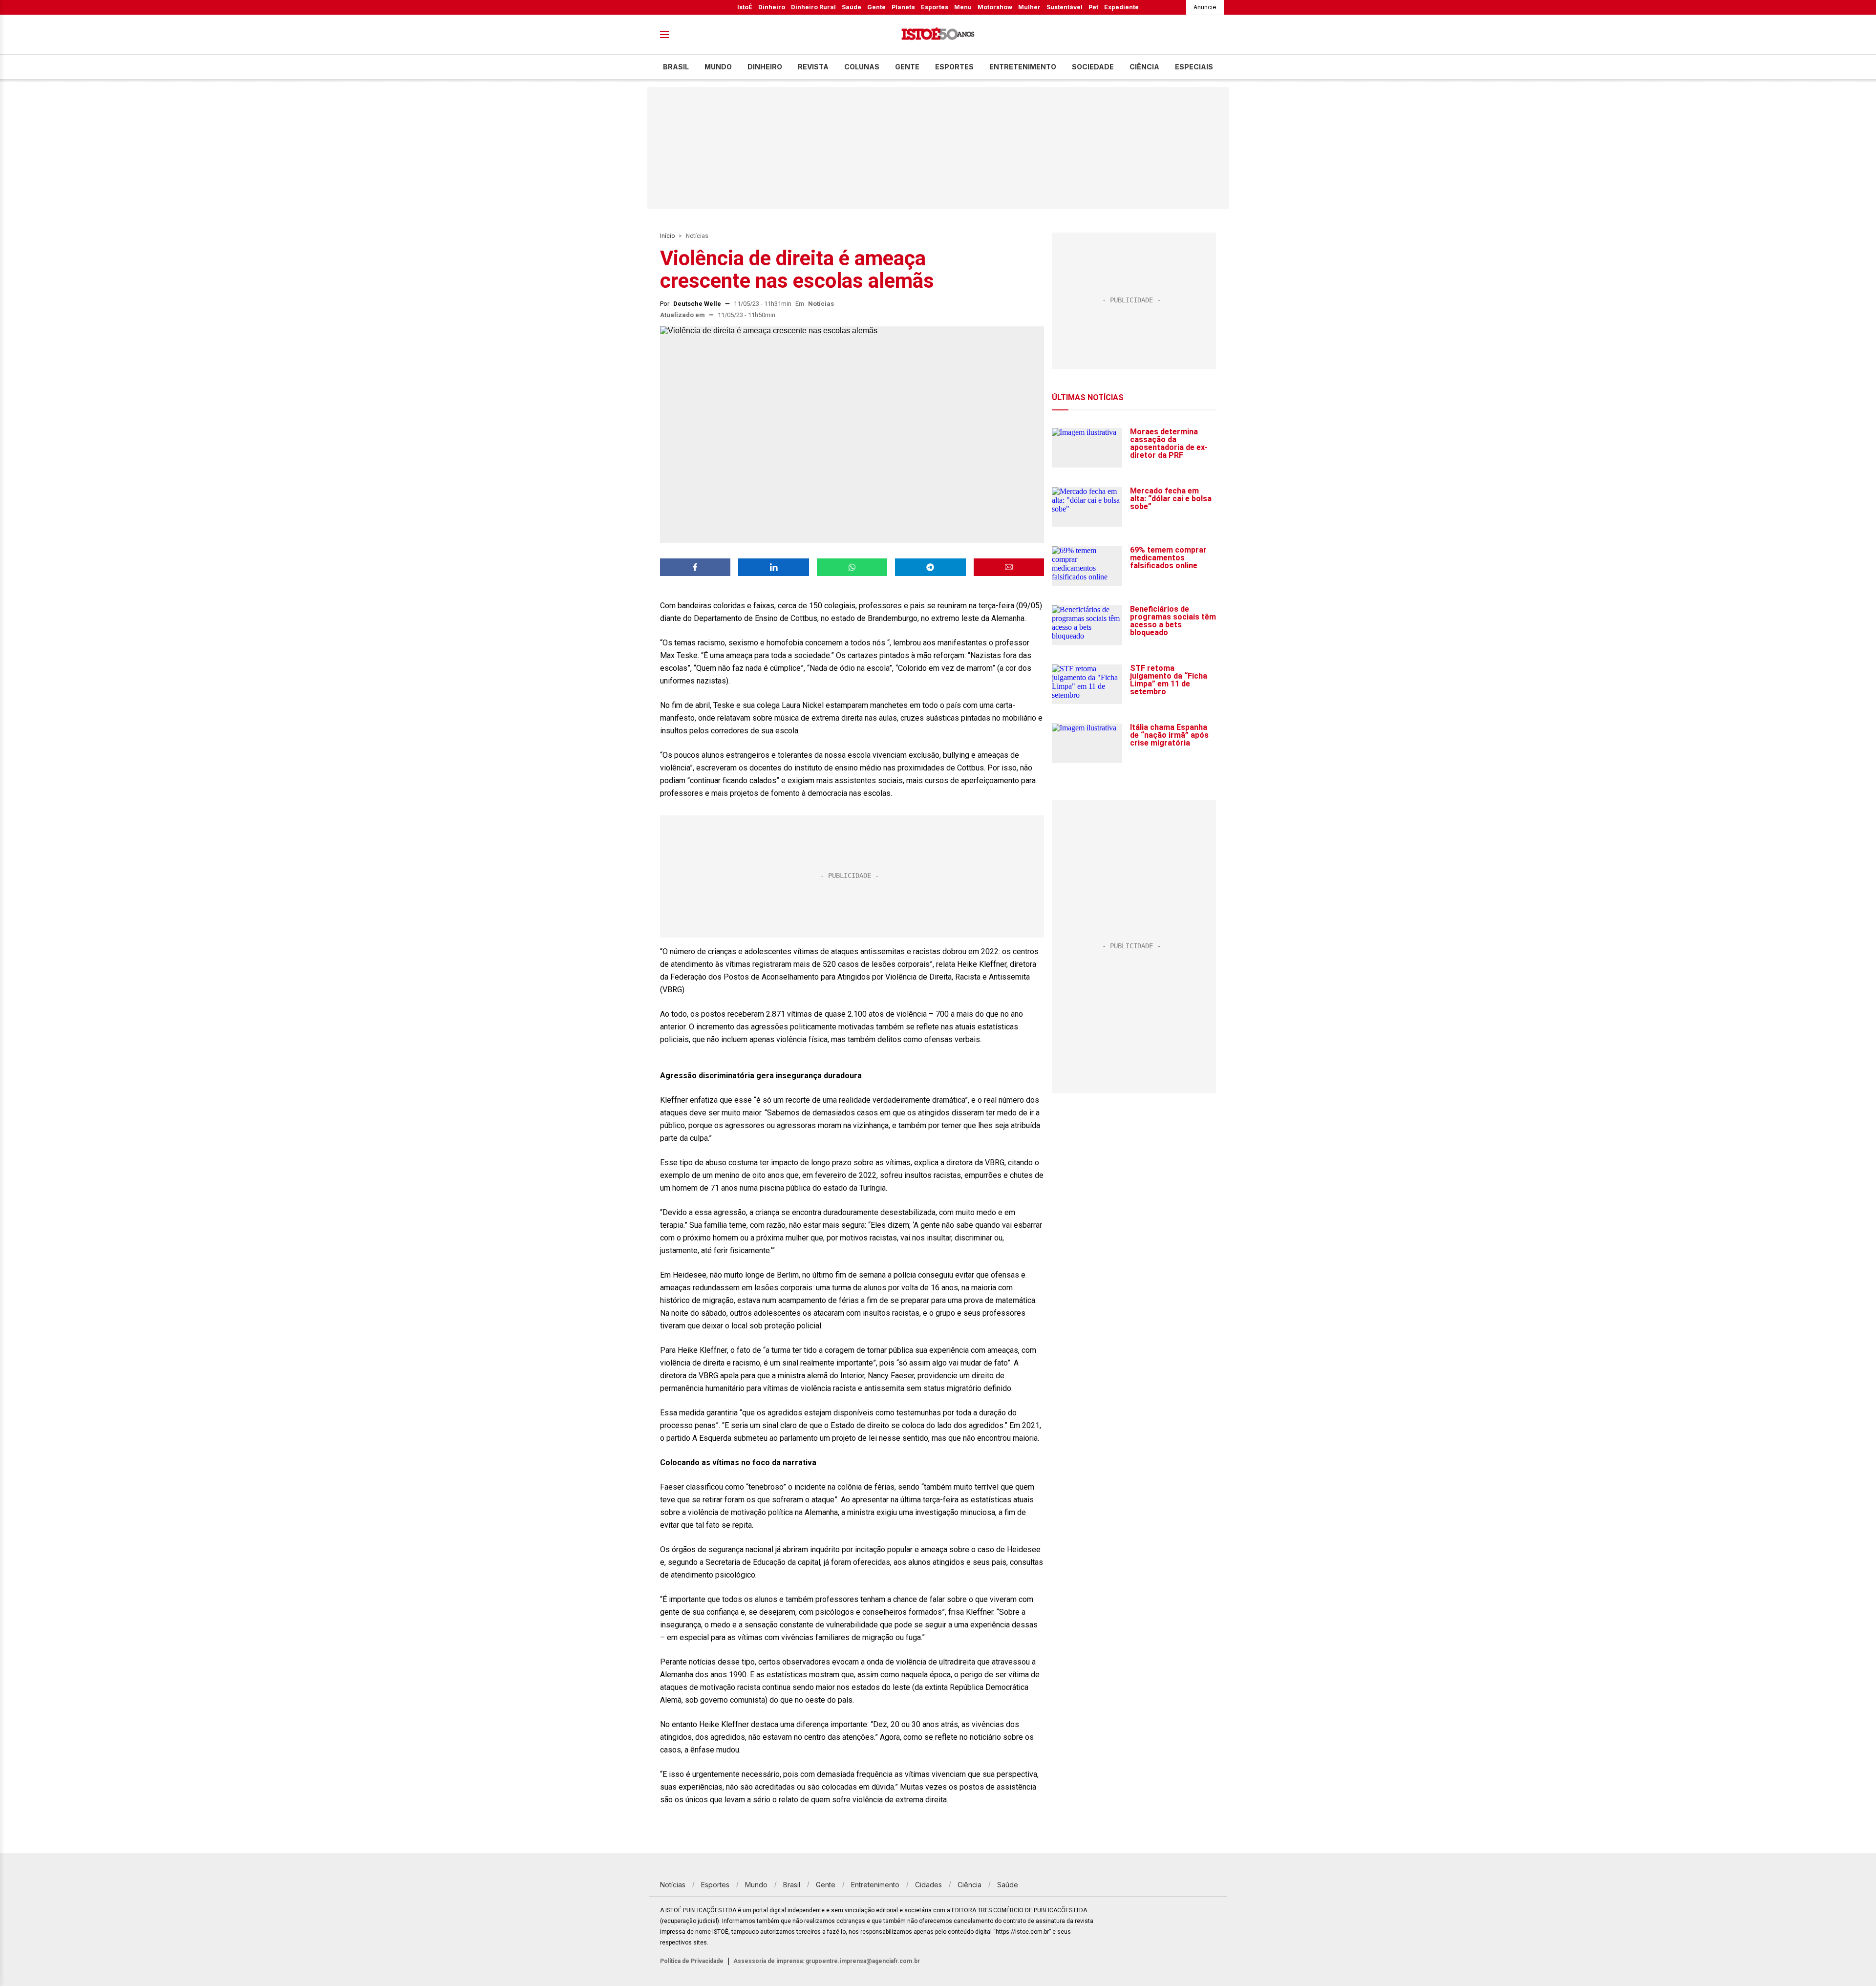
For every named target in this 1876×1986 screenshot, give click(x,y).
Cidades (928, 1885)
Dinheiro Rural (813, 7)
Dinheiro (772, 7)
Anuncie (1205, 7)
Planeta (903, 7)
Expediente (1121, 7)
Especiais (1194, 67)
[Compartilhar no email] (1009, 567)
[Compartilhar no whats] (852, 567)
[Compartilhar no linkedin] (773, 567)
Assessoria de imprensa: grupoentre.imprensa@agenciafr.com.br (827, 1961)
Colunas (862, 67)
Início (667, 236)
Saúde (852, 7)
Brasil (676, 67)
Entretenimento (1023, 67)
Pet (1093, 7)
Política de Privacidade (692, 1961)
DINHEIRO (765, 67)
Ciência (1144, 67)
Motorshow (995, 7)
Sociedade (1093, 67)
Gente (876, 7)
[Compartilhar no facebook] (695, 567)
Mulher (1029, 7)
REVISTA (813, 67)
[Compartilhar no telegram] (930, 567)
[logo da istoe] (938, 35)
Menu (963, 7)
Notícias (697, 236)
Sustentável (1065, 7)
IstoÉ (745, 7)
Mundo (718, 67)
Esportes (935, 7)
